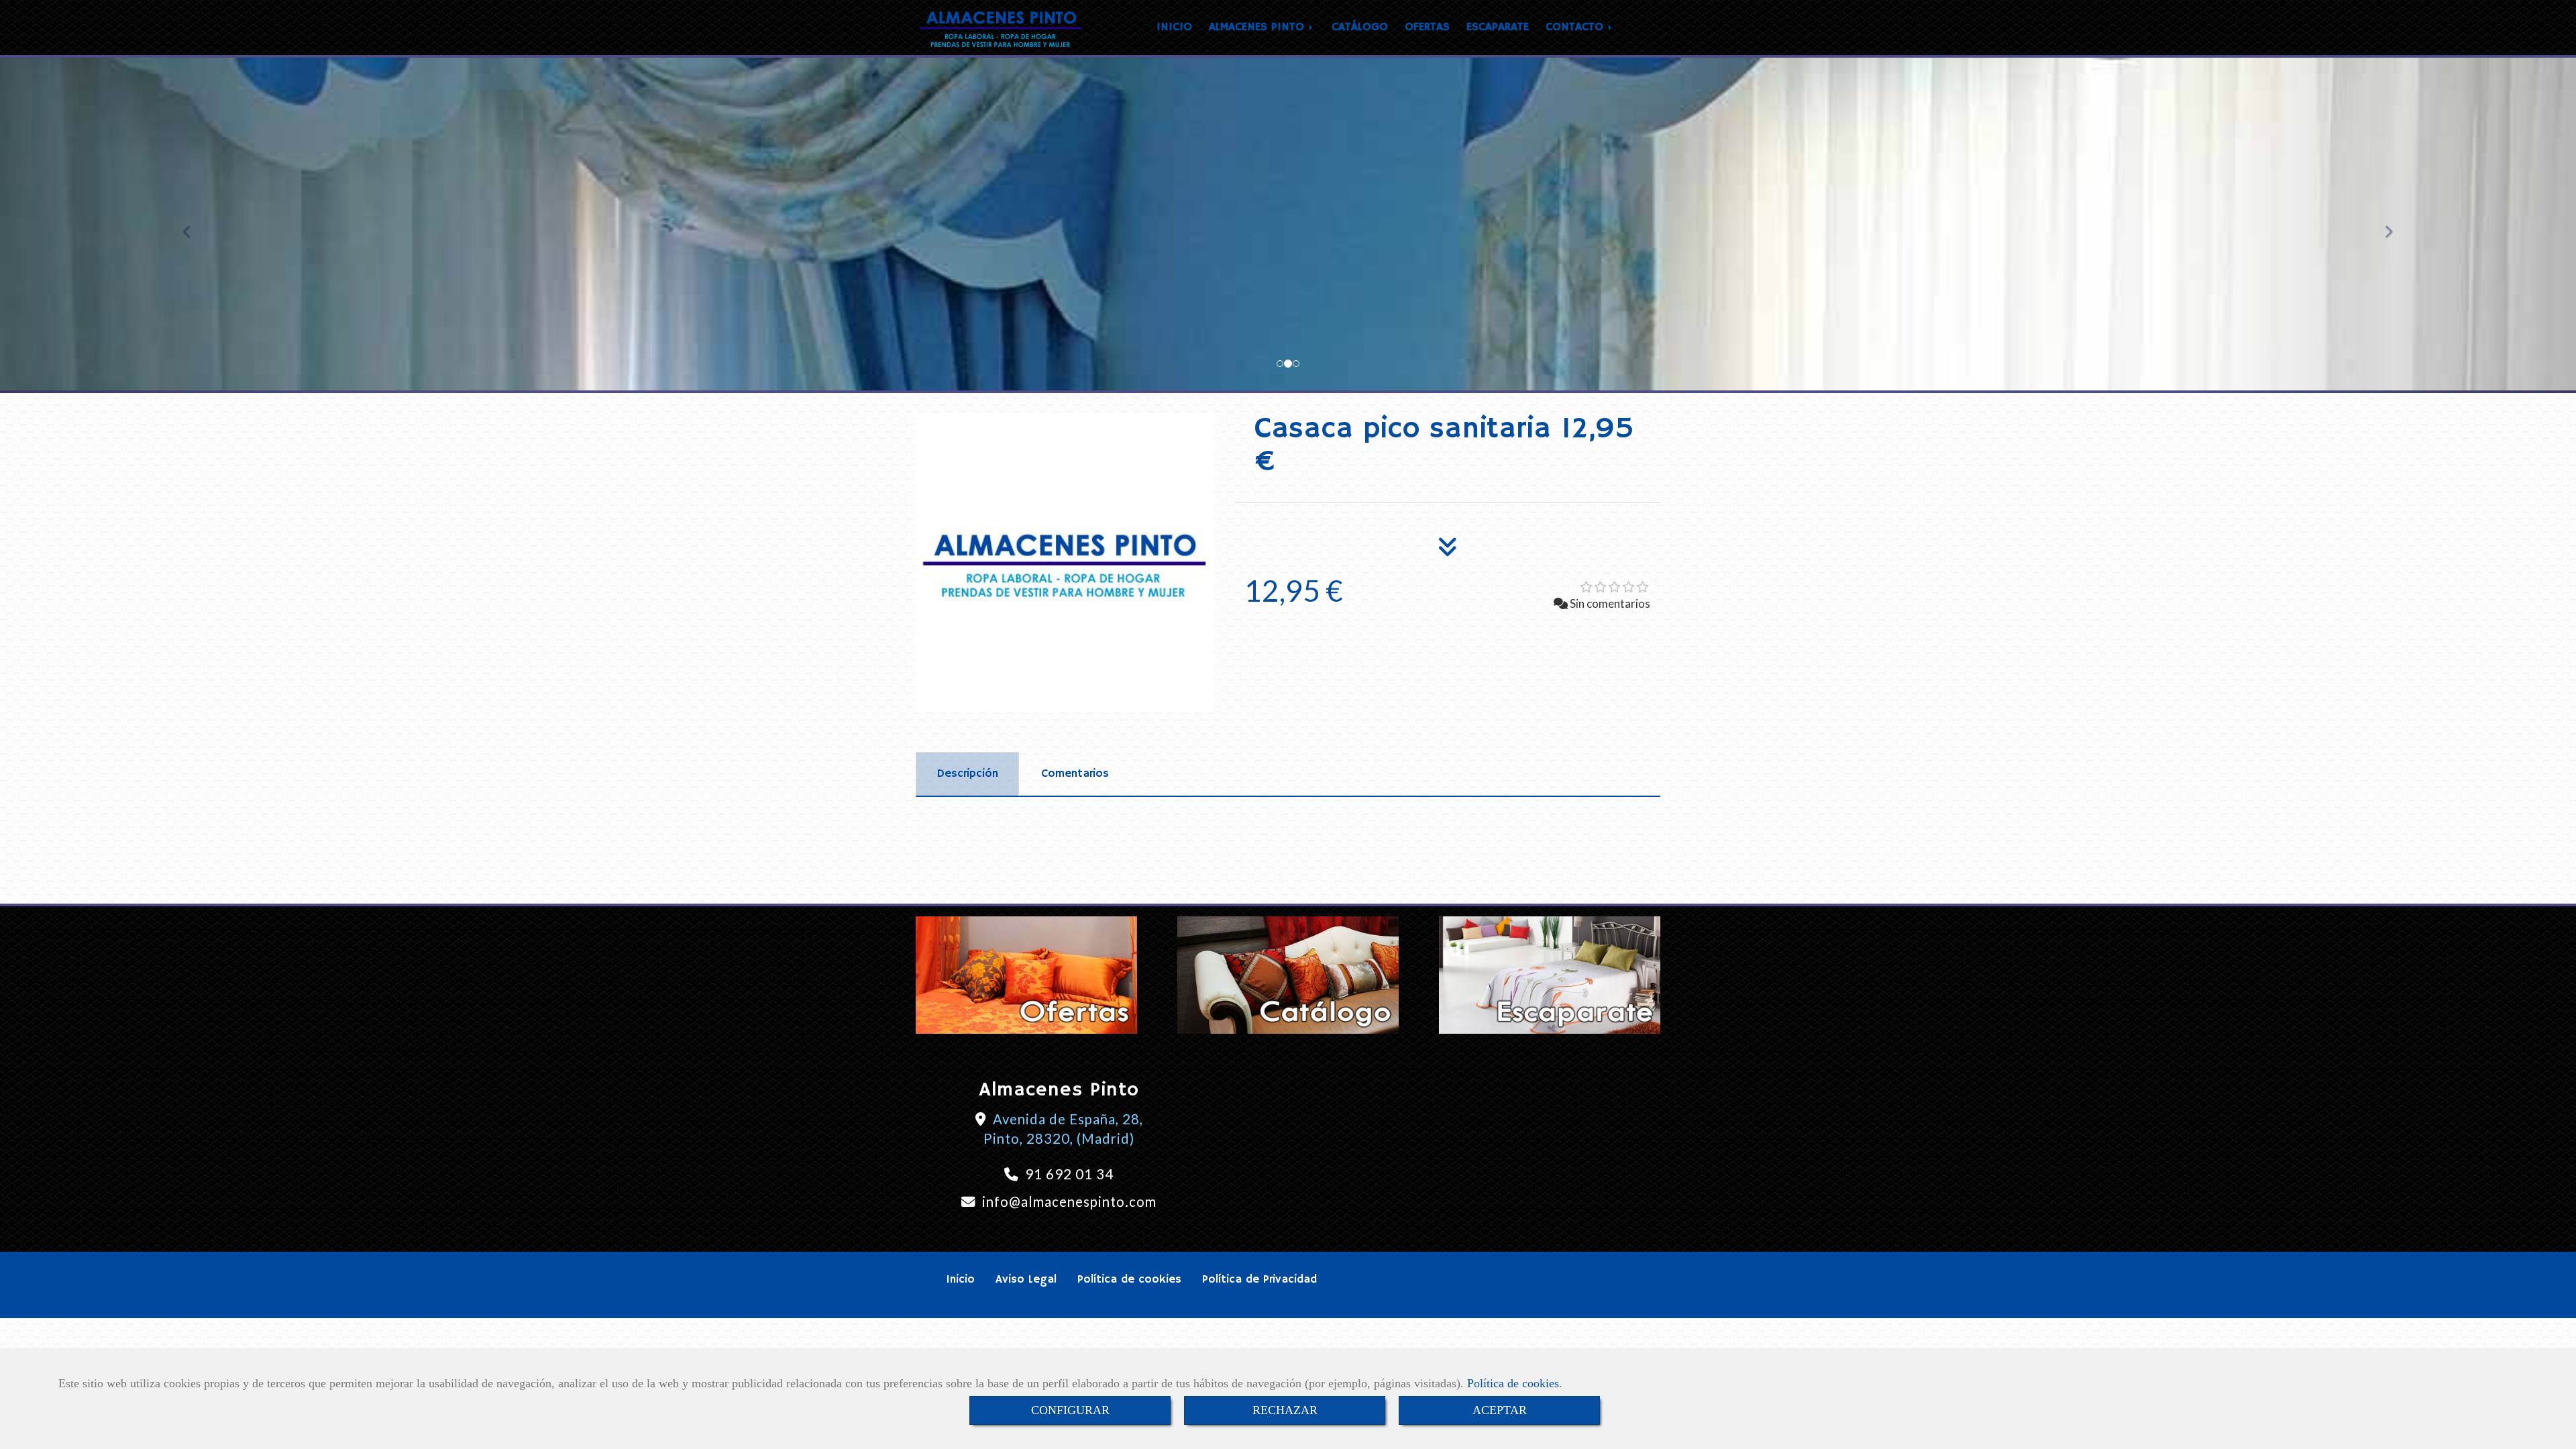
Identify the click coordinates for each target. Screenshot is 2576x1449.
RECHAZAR (1285, 1410)
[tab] (967, 774)
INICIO (1174, 27)
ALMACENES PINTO (1258, 27)
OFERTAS (1427, 27)
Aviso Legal (1026, 1280)
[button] (193, 225)
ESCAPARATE (1498, 27)
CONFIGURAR (1070, 1410)
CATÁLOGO (1360, 27)
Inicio (960, 1280)
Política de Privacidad (1259, 1280)
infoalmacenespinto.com (1069, 1201)
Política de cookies (1513, 1383)
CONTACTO (1576, 27)
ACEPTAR (1500, 1410)
